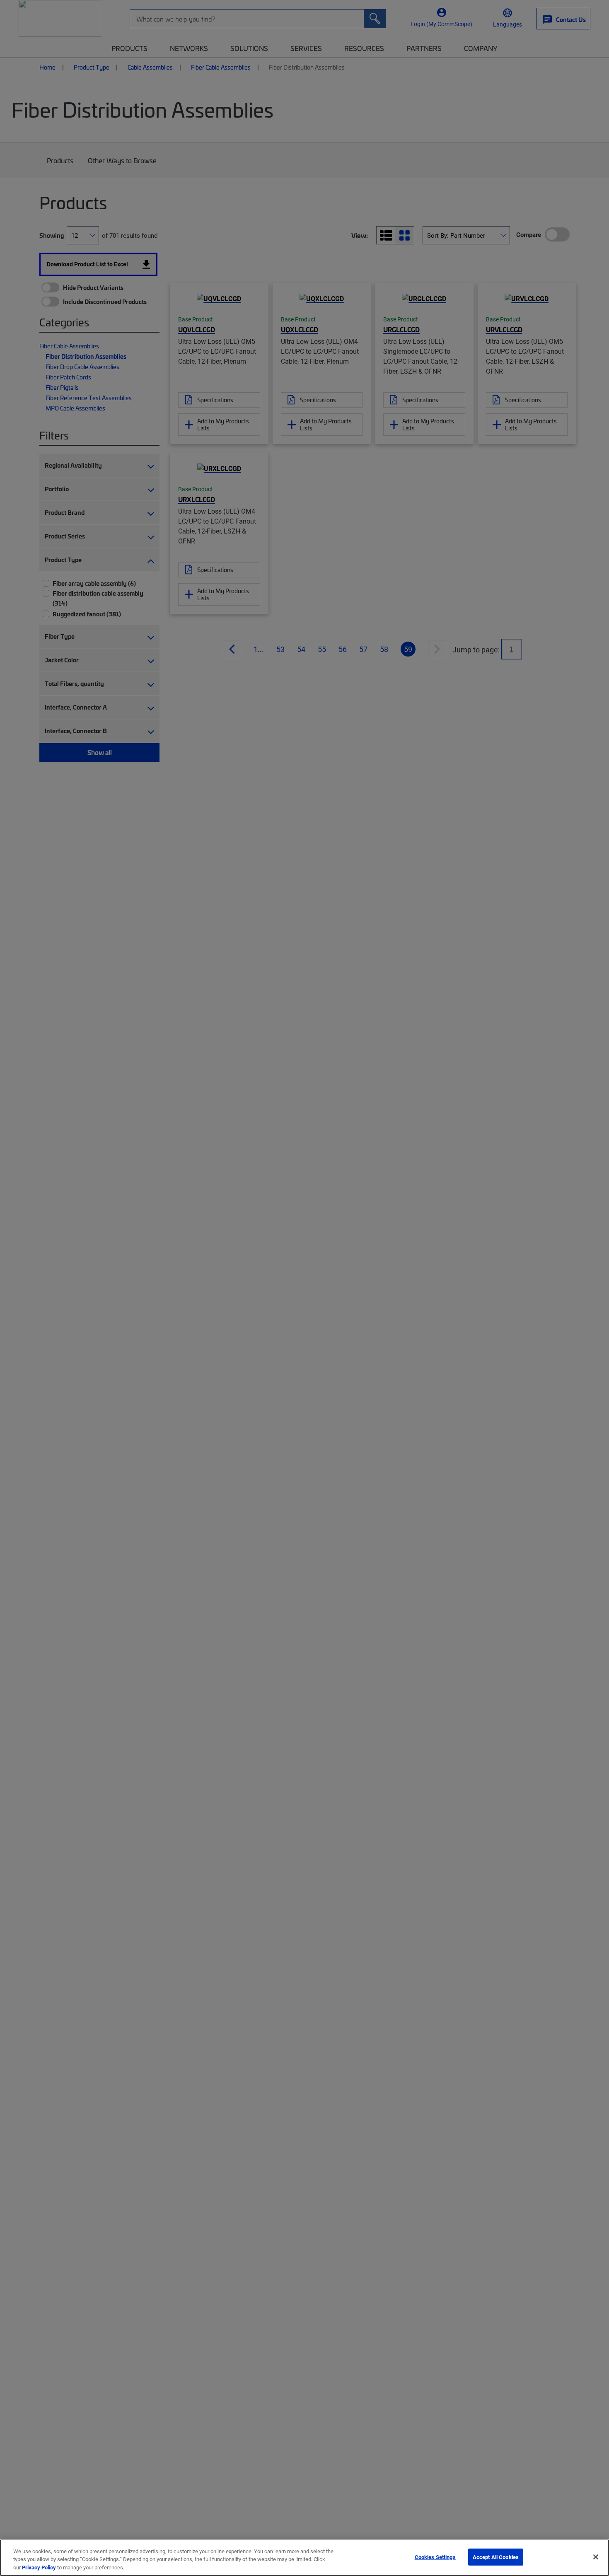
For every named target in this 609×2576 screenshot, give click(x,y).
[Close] (596, 2557)
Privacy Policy (39, 2567)
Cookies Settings (435, 2557)
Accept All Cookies (496, 2557)
